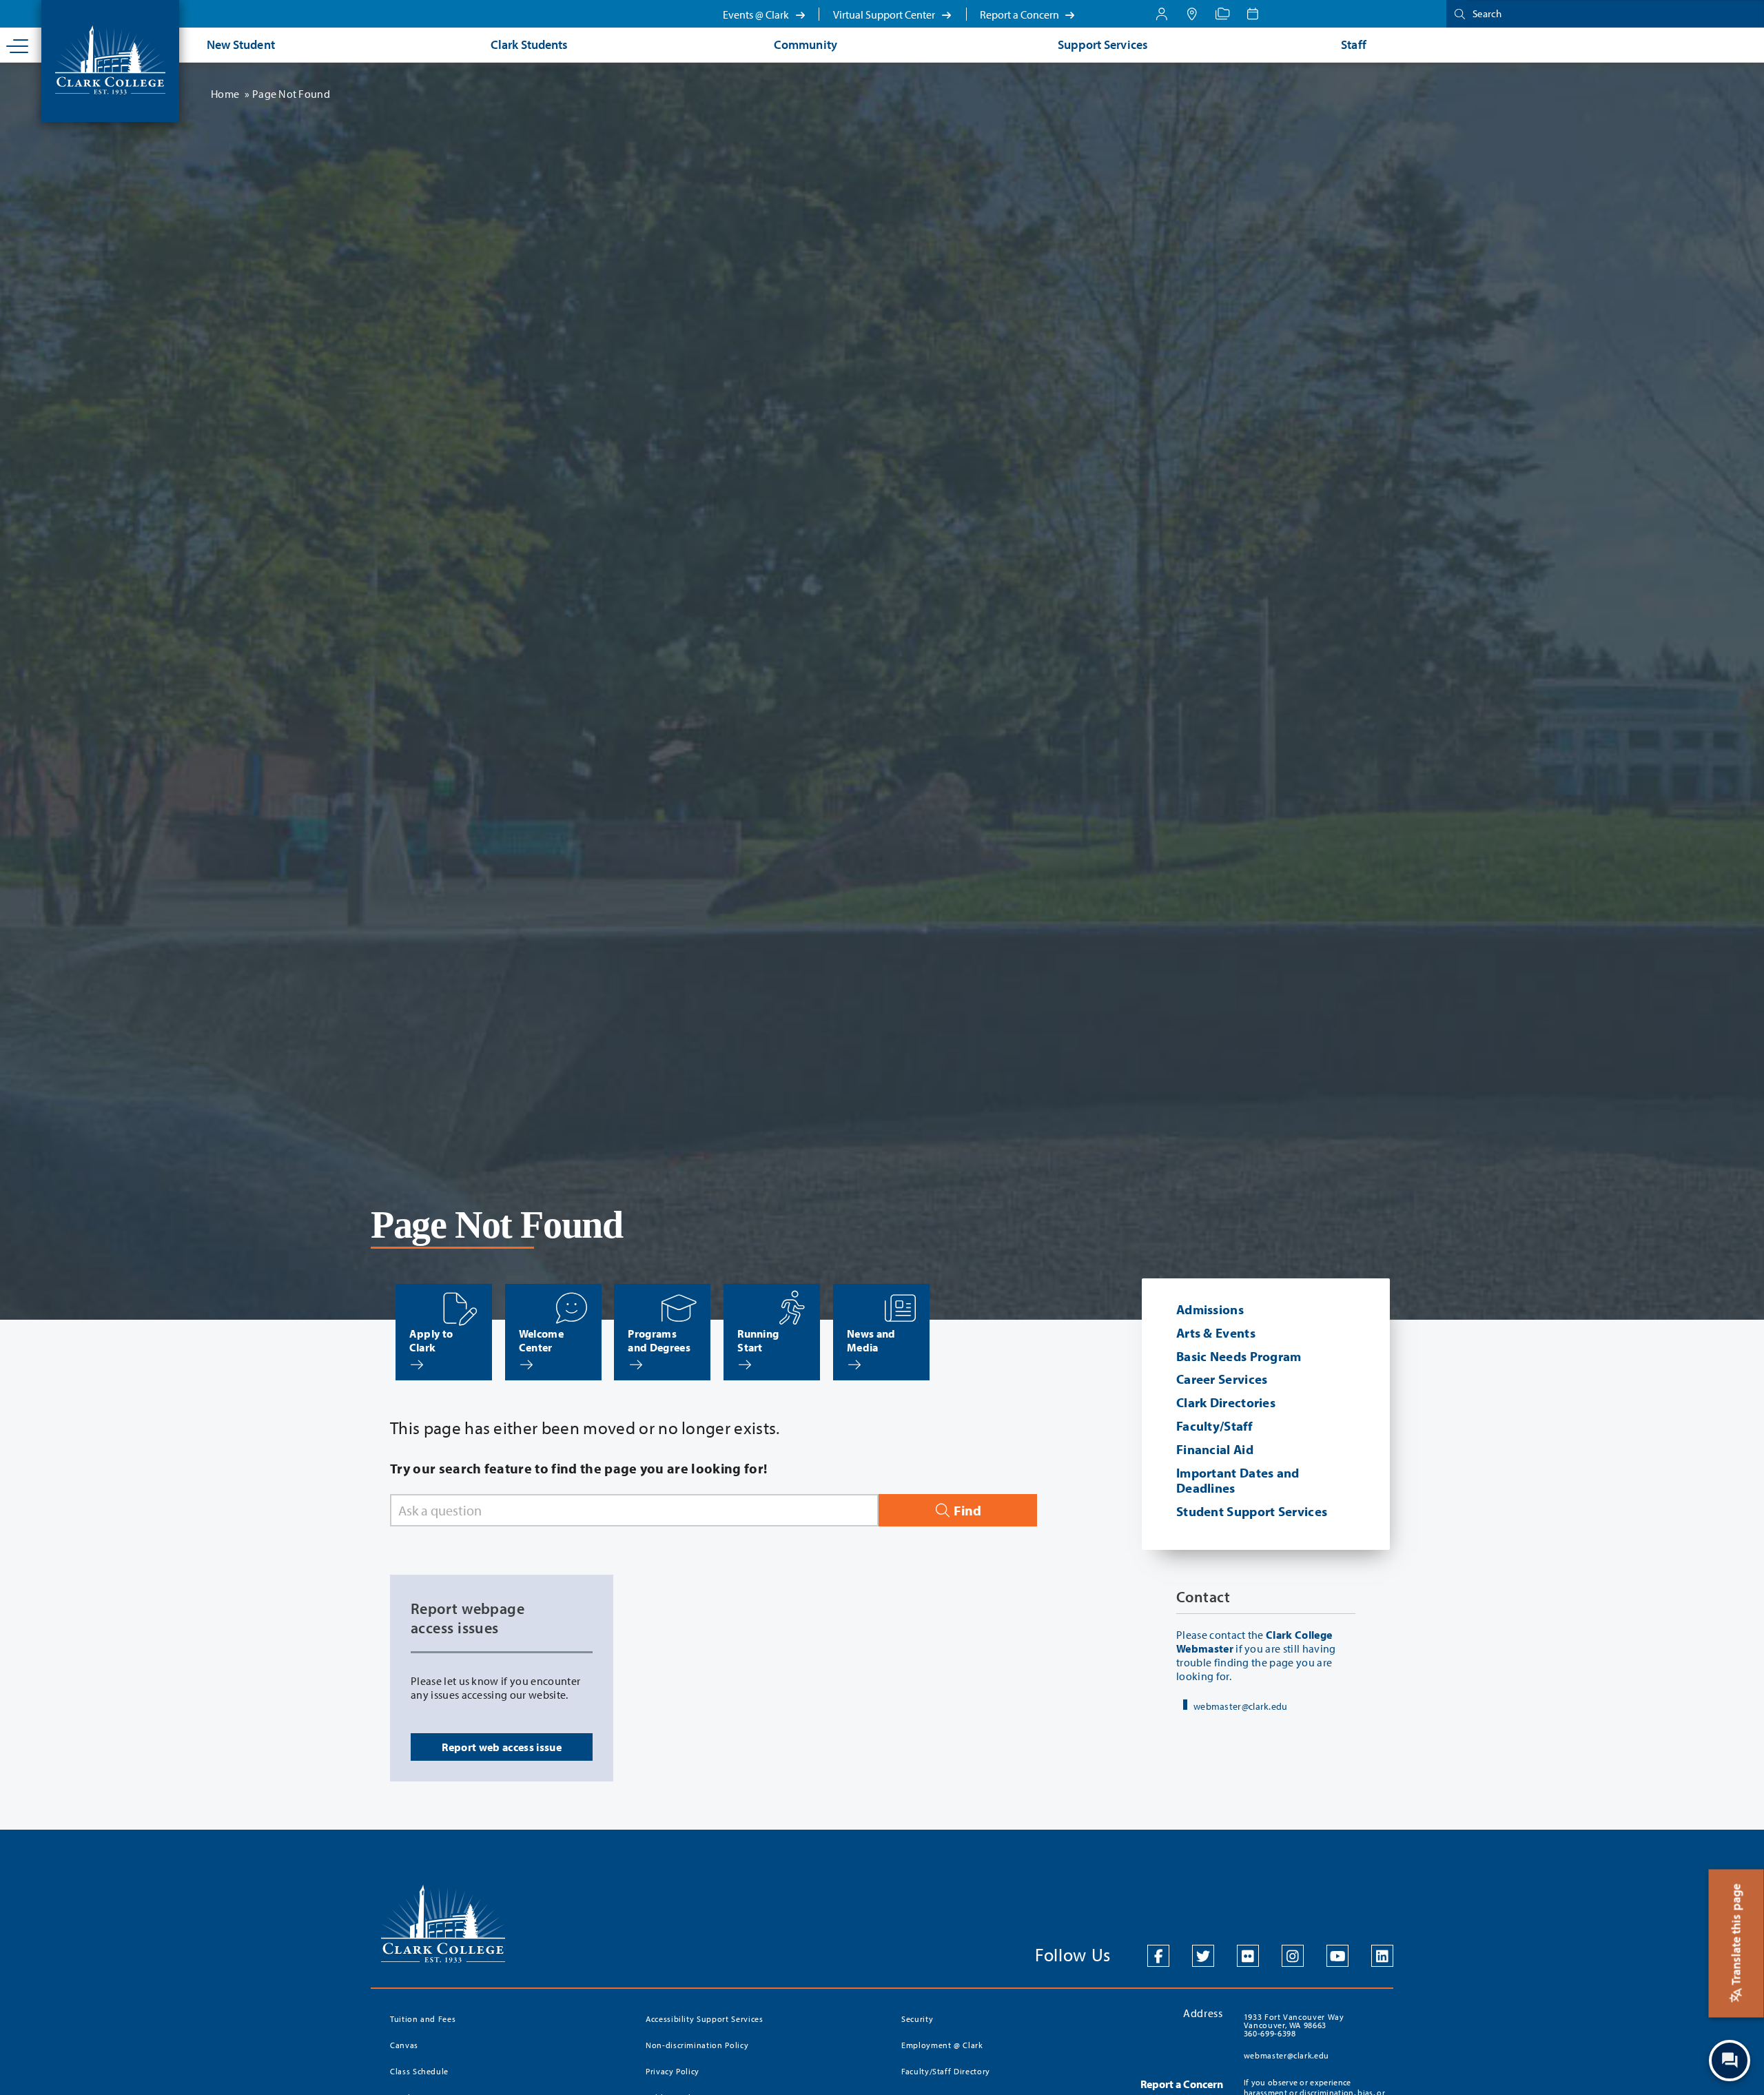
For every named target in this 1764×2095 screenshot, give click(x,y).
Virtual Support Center (885, 14)
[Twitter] (1203, 1956)
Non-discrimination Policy (697, 2045)
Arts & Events (1216, 1333)
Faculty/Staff (1214, 1426)
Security (917, 2019)
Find (966, 1510)
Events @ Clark (757, 14)
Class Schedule (419, 2071)
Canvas (404, 2045)
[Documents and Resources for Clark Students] (1162, 14)
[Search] (1457, 13)
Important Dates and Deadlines (1238, 1481)
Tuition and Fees (423, 2019)
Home (225, 94)
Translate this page (1736, 1936)
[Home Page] (110, 59)
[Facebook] (1158, 1956)
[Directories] (1222, 14)
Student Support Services (1252, 1511)
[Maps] (1192, 14)
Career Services (1222, 1379)
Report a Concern (1021, 14)
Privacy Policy (673, 2071)
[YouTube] (1337, 1956)
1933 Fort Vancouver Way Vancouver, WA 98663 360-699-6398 (1294, 2025)
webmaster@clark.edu (1241, 1706)
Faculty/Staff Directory (946, 2071)
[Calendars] (1253, 14)
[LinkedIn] (1382, 1956)
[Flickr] (1248, 1956)
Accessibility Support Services (705, 2019)
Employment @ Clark (942, 2045)
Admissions (1210, 1309)
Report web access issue (501, 1747)
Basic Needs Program (1239, 1356)
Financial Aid (1215, 1449)
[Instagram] (1293, 1956)
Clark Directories (1226, 1402)
